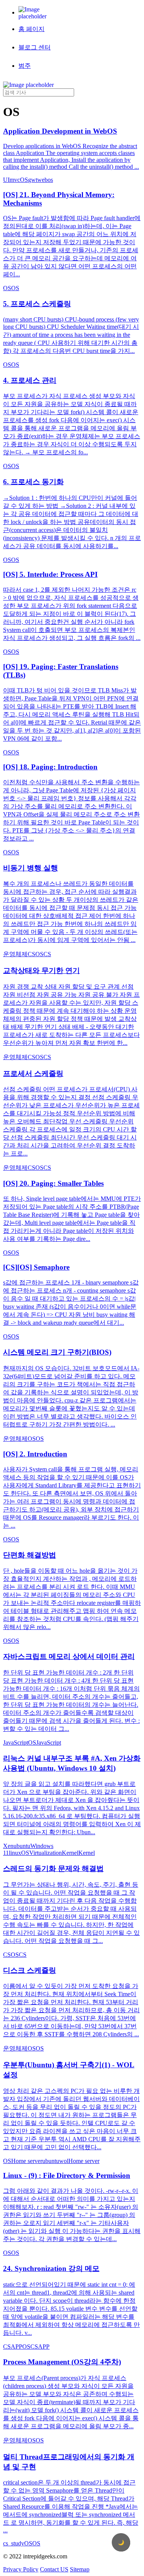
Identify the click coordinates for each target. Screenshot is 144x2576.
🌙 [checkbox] (121, 2543)
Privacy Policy (21, 2569)
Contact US (54, 2569)
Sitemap (80, 2569)
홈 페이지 (31, 29)
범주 (25, 66)
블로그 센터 (35, 47)
